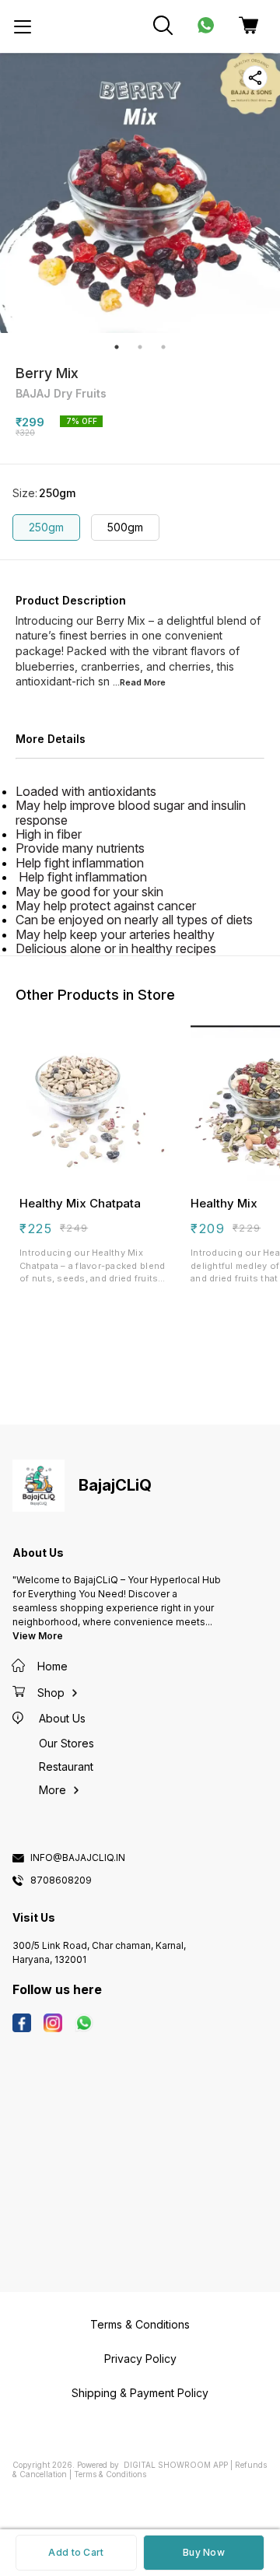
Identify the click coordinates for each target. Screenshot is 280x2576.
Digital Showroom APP (176, 2465)
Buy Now (204, 2552)
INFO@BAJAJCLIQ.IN (78, 1858)
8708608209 (61, 1880)
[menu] (23, 26)
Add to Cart (76, 2552)
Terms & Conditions (110, 2474)
